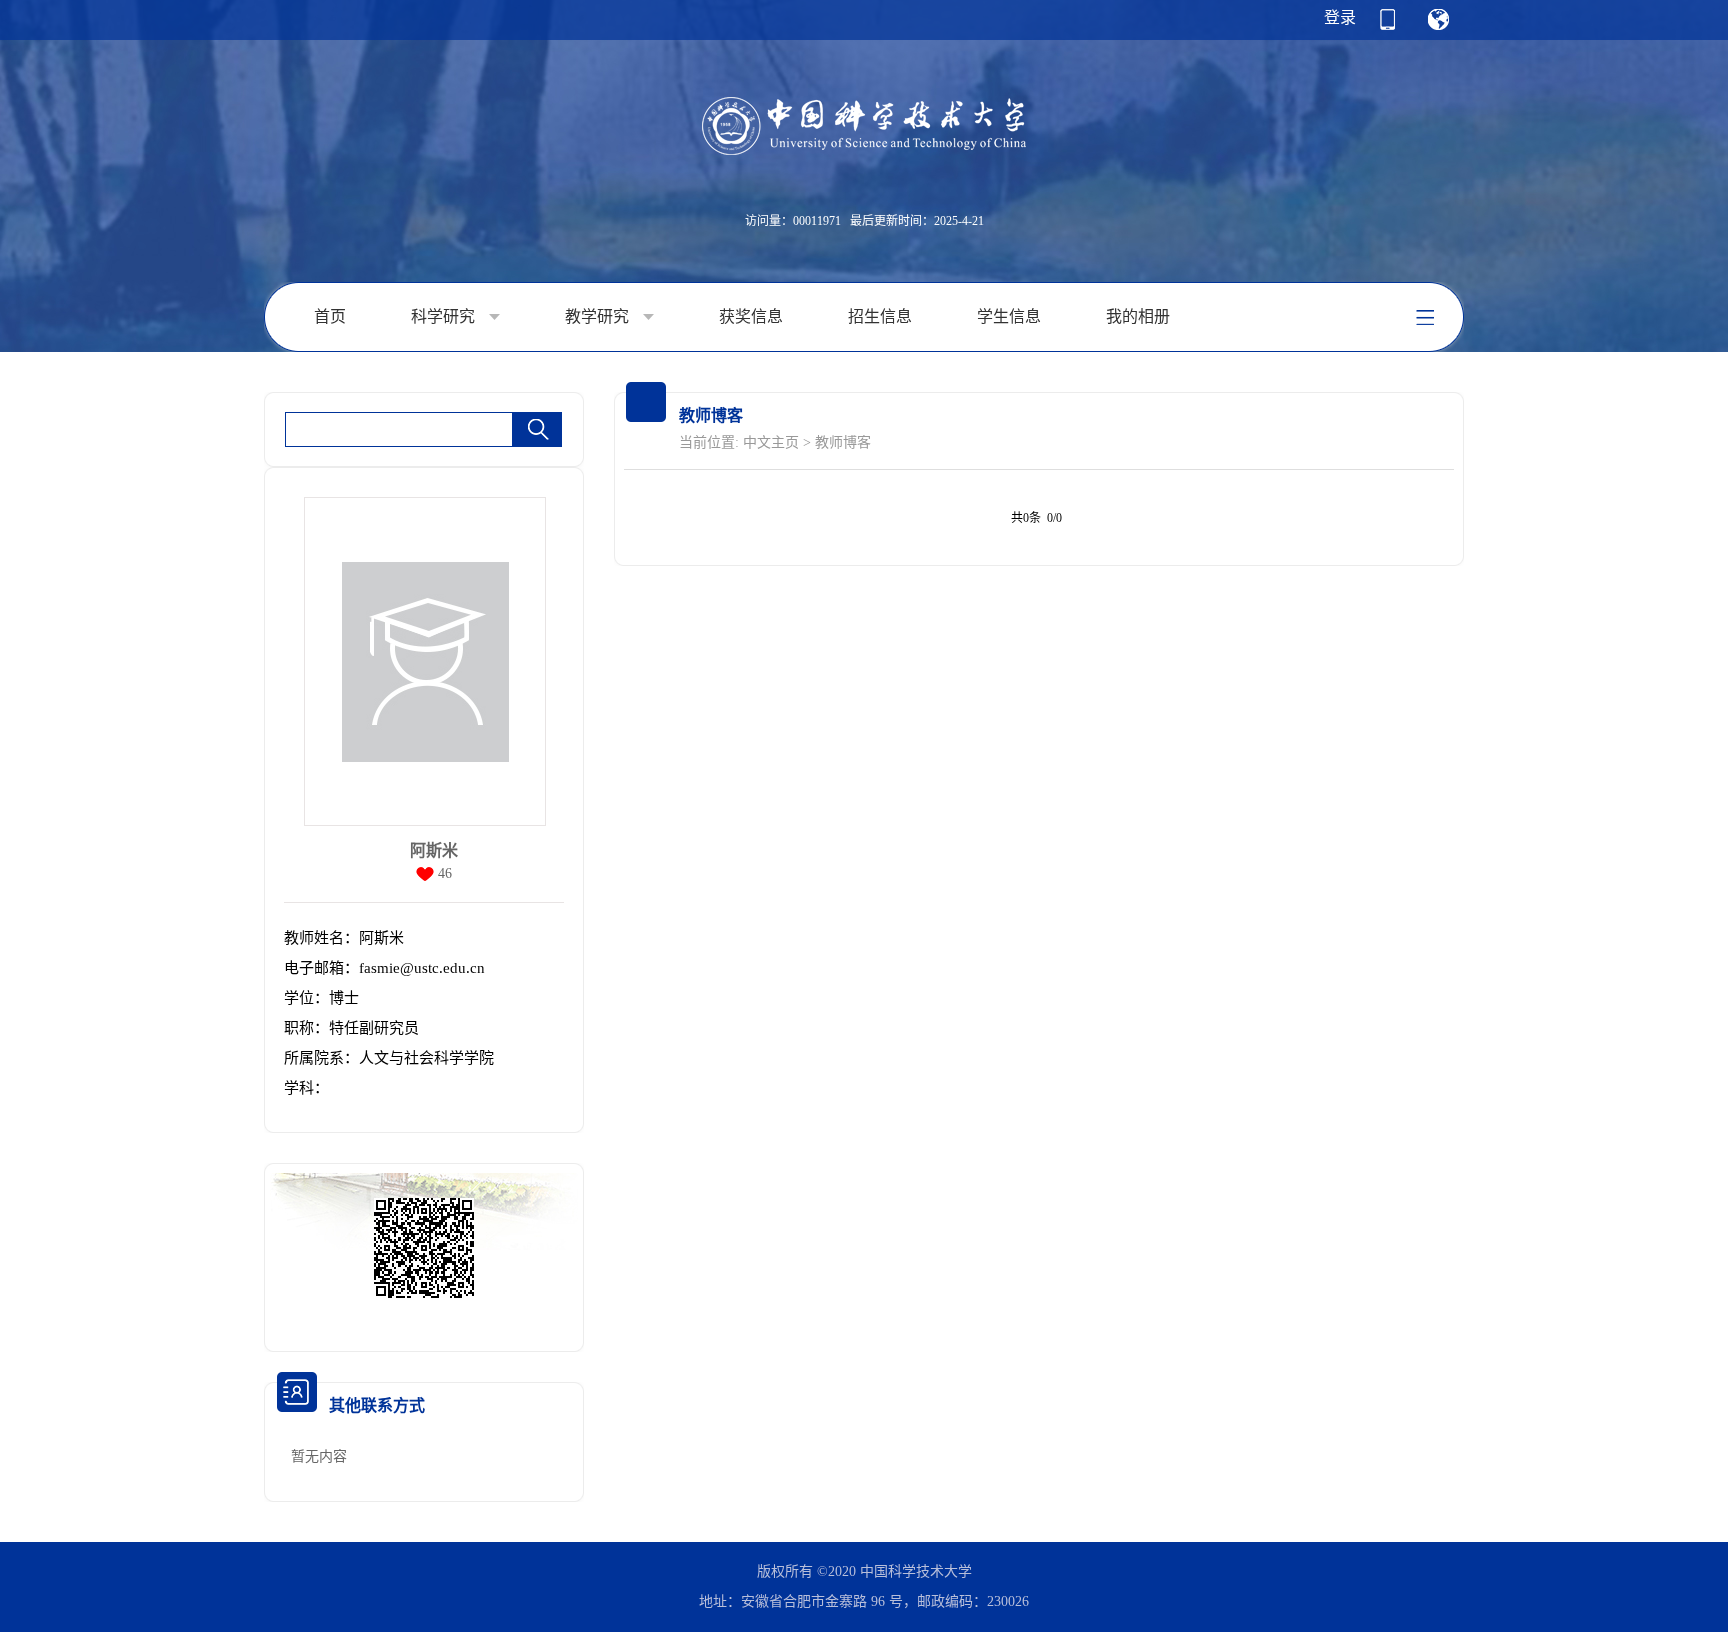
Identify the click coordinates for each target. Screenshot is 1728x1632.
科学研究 (445, 316)
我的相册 (1138, 316)
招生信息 (880, 316)
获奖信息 (751, 316)
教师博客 (843, 442)
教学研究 (599, 316)
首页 (330, 316)
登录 (1340, 17)
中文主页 (771, 442)
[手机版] (1387, 26)
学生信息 (1009, 316)
